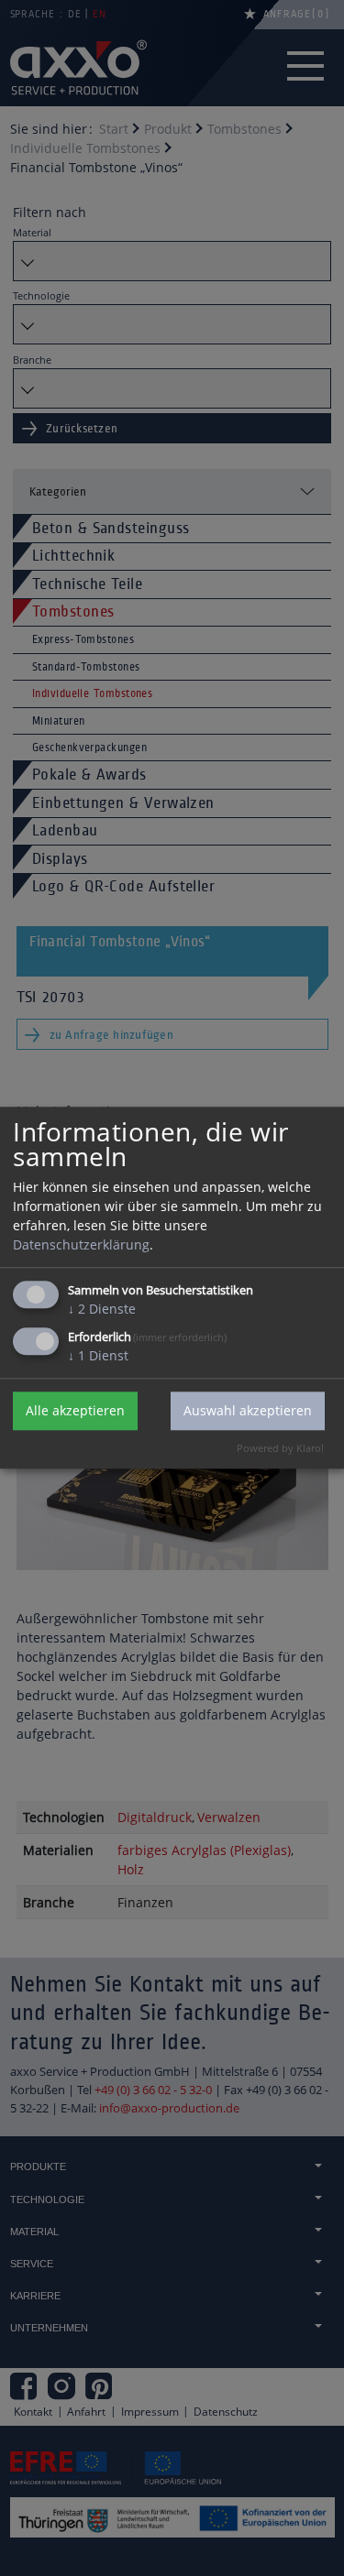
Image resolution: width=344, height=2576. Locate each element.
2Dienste (102, 1309)
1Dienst (98, 1355)
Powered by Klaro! (280, 1448)
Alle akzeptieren (75, 1411)
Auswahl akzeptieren (248, 1411)
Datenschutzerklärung (81, 1244)
